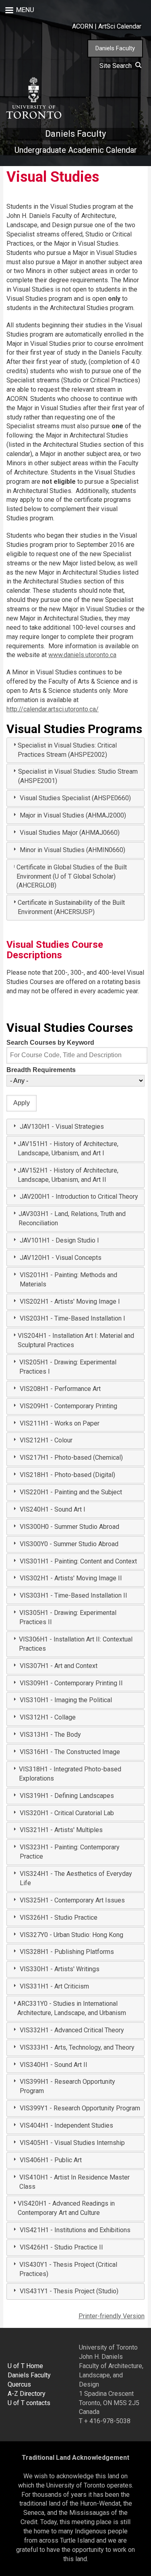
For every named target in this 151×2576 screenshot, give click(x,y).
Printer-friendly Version (112, 2316)
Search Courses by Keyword (50, 1043)
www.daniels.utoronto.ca (82, 655)
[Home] (33, 98)
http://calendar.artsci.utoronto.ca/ (53, 709)
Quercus (19, 2384)
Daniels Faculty (115, 48)
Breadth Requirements (41, 1070)
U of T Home (25, 2366)
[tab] (75, 750)
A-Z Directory (27, 2394)
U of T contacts (29, 2403)
